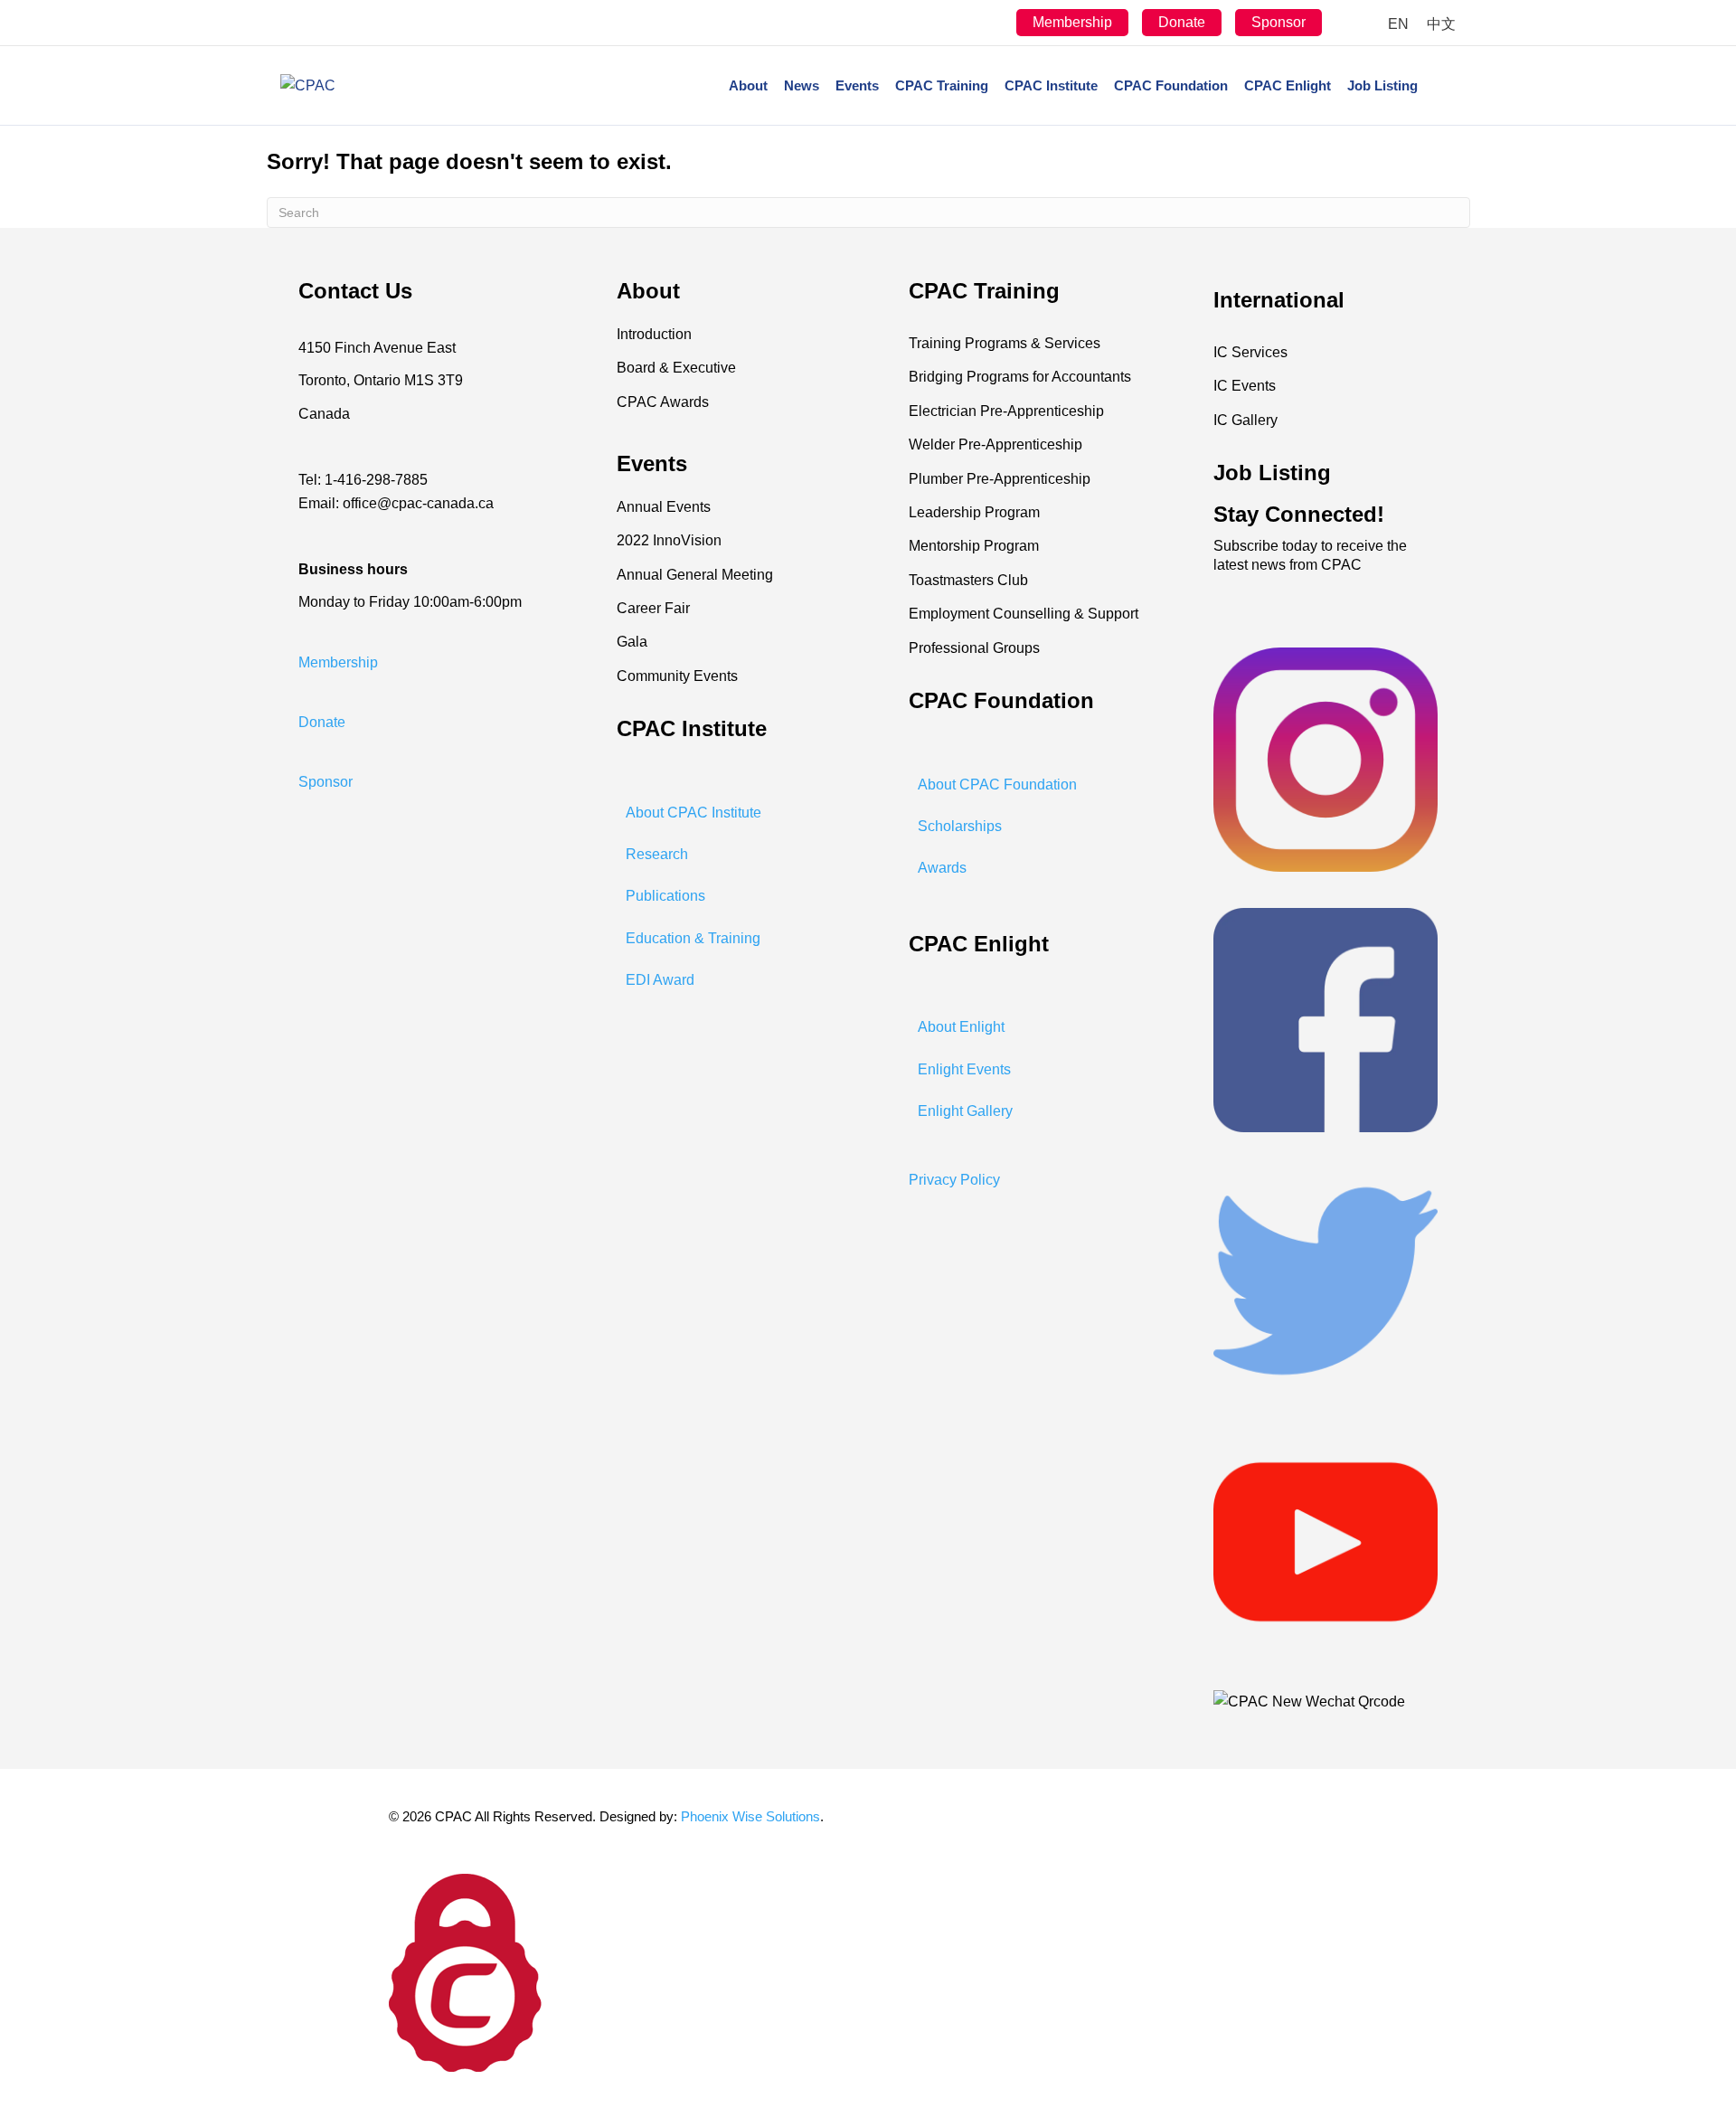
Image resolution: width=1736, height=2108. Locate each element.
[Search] (1441, 86)
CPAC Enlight (1288, 85)
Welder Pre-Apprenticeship (995, 444)
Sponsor (1278, 22)
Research (657, 854)
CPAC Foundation (1171, 85)
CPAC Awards (663, 402)
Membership (1072, 22)
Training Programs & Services (1005, 343)
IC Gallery (1245, 420)
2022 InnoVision (669, 540)
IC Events (1245, 386)
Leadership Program (974, 512)
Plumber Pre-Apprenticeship (1000, 479)
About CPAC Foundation (997, 785)
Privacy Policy (954, 1180)
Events (857, 85)
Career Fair (653, 608)
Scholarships (960, 826)
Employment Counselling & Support (1024, 614)
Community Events (677, 676)
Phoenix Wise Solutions (750, 1816)
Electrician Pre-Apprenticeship (1006, 411)
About (748, 85)
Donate (1182, 22)
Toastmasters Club (968, 580)
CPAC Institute (1051, 85)
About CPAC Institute (693, 813)
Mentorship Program (974, 546)
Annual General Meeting (695, 575)
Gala (632, 642)
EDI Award (660, 980)
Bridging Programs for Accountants (1020, 377)
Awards (942, 868)
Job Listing (1382, 85)
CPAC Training (942, 85)
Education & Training (693, 938)
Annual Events (664, 507)
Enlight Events (964, 1069)
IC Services (1250, 352)
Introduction (654, 334)
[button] (338, 662)
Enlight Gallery (965, 1111)
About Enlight (961, 1027)
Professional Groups (974, 648)
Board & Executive (676, 368)
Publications (665, 896)
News (802, 85)
